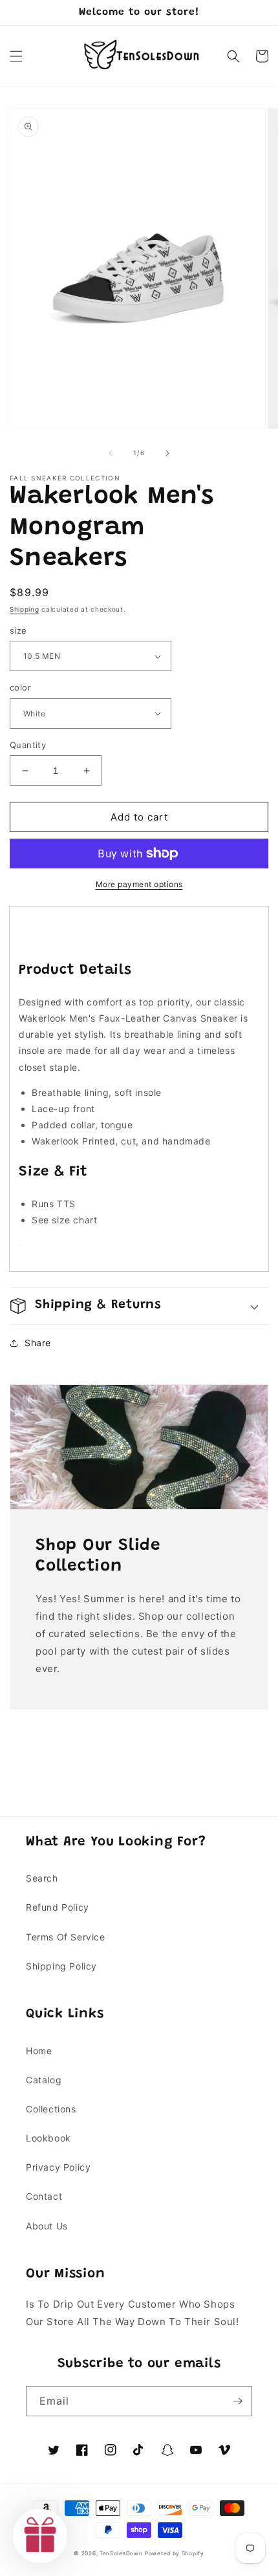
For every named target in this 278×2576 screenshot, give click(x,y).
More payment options (139, 884)
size (18, 630)
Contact (44, 2196)
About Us (47, 2226)
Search (42, 1878)
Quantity (28, 745)
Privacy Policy (58, 2167)
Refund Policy (58, 1907)
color (20, 687)
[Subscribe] (237, 2401)
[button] (16, 56)
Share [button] (38, 1343)
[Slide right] (167, 453)
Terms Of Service (66, 1937)
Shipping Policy (61, 1966)
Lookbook (48, 2138)
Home (39, 2051)
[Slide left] (111, 453)
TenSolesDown (121, 2553)
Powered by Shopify (175, 2553)
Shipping (25, 609)
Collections (51, 2109)
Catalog (44, 2080)
